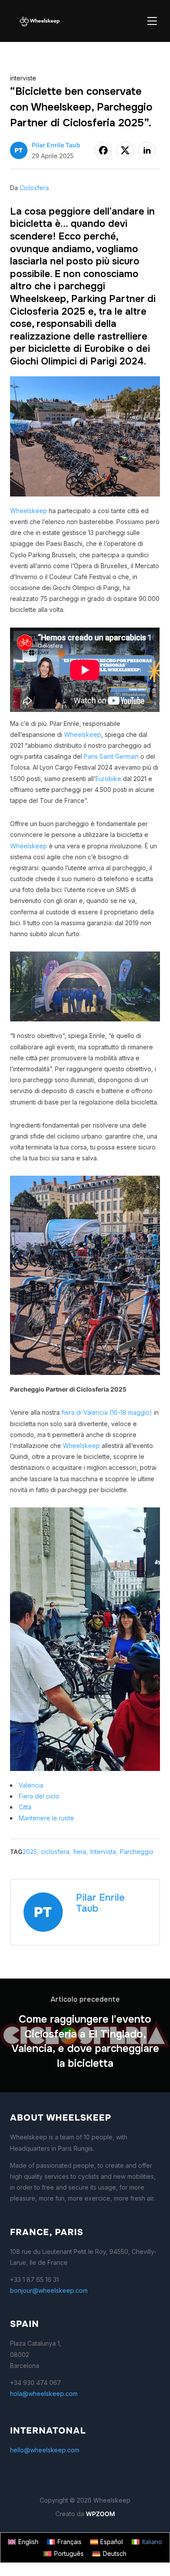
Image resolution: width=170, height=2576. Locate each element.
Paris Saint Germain (111, 756)
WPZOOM (100, 2514)
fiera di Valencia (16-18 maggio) (107, 1412)
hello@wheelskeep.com (45, 2450)
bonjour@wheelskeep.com (49, 2290)
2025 (30, 1852)
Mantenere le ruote (46, 1818)
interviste (23, 78)
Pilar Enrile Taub (56, 145)
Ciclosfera (34, 188)
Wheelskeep (29, 511)
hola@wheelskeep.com (44, 2394)
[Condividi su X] (125, 150)
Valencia (31, 1785)
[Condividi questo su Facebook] (103, 150)
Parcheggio (137, 1852)
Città (25, 1807)
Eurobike (108, 779)
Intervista (103, 1852)
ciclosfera (55, 1852)
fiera (80, 1852)
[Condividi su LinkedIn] (147, 150)
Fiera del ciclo (39, 1796)
